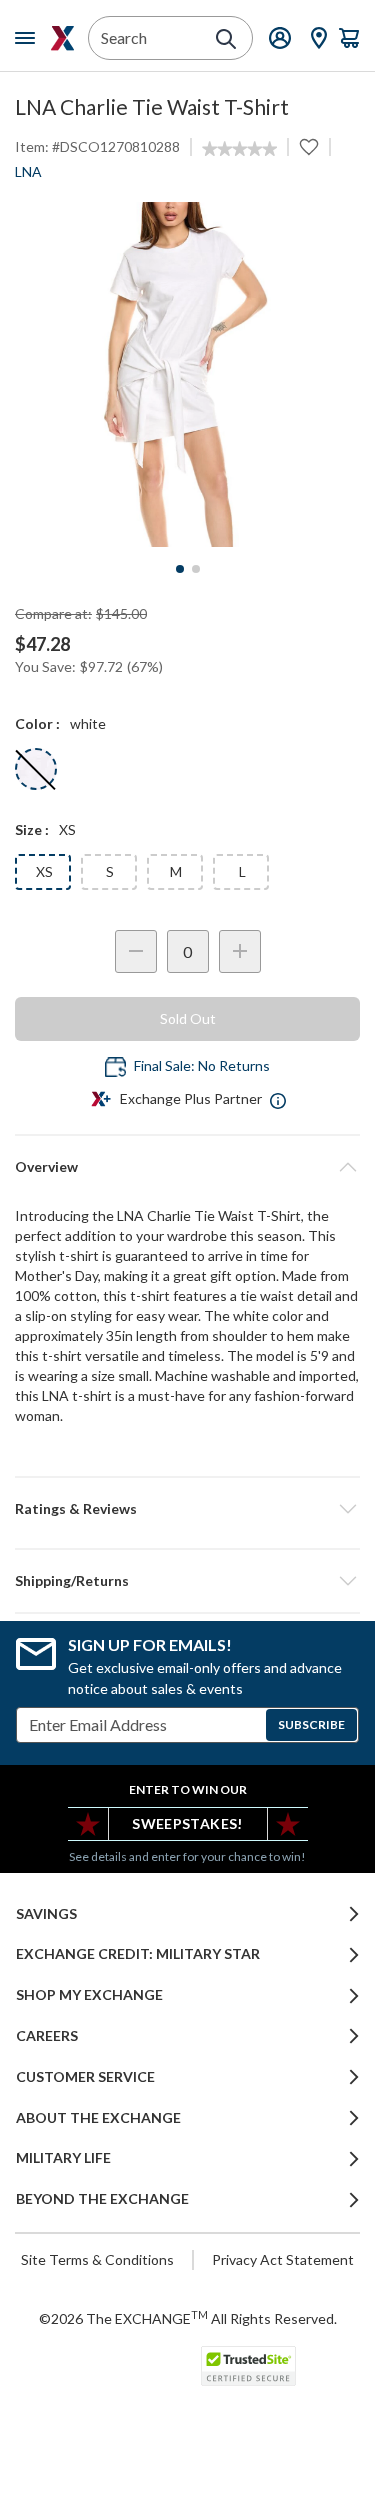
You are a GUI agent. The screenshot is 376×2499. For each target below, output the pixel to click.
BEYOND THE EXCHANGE (102, 2199)
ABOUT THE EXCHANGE (98, 2118)
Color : (37, 723)
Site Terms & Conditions (97, 2259)
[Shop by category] (29, 38)
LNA (28, 171)
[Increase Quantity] (240, 951)
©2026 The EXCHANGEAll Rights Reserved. (188, 2318)
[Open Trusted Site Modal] (248, 2366)
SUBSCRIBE (311, 1724)
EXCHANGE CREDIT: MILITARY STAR (138, 1954)
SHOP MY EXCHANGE (89, 1995)
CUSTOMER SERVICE (85, 2077)
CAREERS (47, 2036)
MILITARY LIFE (63, 2158)
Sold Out (188, 1018)
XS (44, 871)
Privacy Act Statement (283, 2259)
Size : (32, 829)
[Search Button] (226, 39)
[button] (187, 1509)
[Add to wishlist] (309, 147)
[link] (239, 149)
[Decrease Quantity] (136, 951)
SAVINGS (46, 1914)
